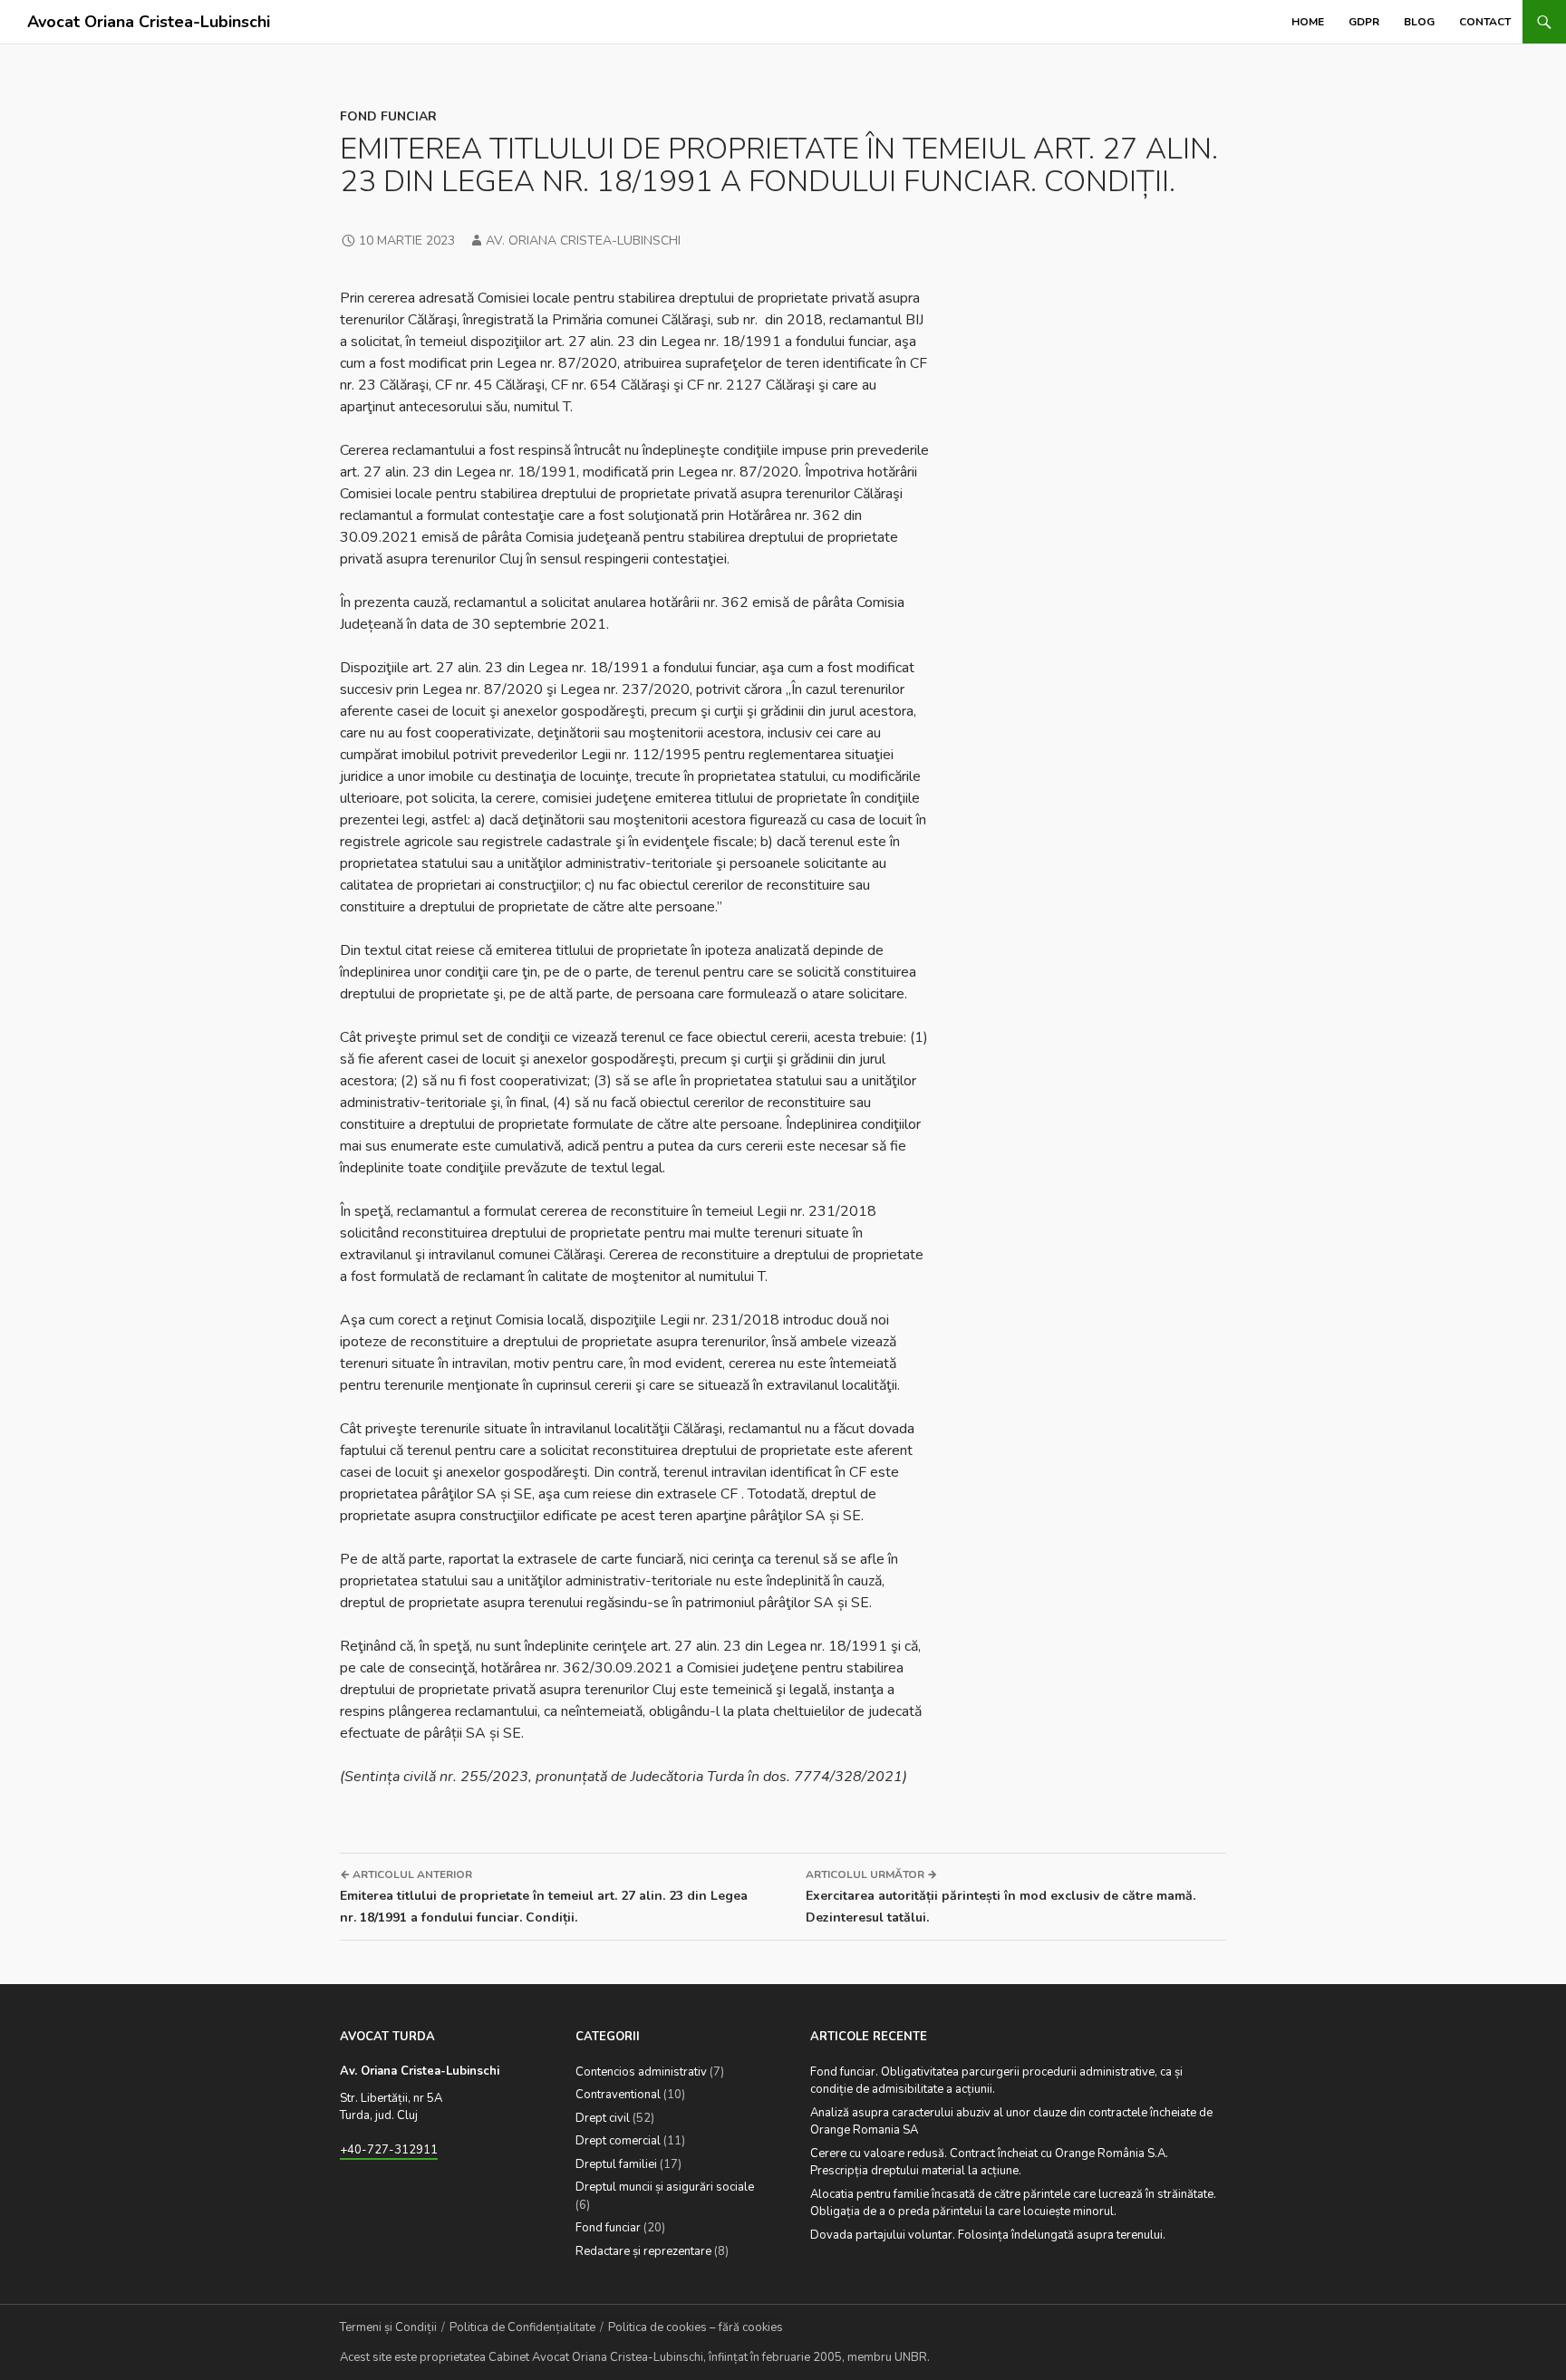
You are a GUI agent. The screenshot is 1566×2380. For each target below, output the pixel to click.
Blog (1419, 22)
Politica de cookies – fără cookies (696, 2327)
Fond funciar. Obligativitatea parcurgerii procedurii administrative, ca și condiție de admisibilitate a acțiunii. (996, 2081)
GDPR (1364, 22)
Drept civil (603, 2118)
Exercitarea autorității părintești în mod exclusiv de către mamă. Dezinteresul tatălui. (1000, 1897)
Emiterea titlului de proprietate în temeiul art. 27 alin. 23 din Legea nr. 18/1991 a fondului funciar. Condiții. (544, 1897)
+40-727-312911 (389, 2150)
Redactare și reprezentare (643, 2251)
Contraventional (618, 2095)
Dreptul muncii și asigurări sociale (665, 2187)
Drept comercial (618, 2141)
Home (1308, 22)
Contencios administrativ (641, 2072)
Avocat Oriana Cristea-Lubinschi (149, 22)
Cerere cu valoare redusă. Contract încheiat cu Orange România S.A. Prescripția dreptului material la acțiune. (989, 2163)
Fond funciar (388, 116)
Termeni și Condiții (388, 2327)
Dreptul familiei (616, 2164)
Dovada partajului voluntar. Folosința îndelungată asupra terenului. (988, 2235)
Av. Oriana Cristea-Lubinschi (583, 241)
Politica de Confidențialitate (522, 2327)
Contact (1485, 22)
